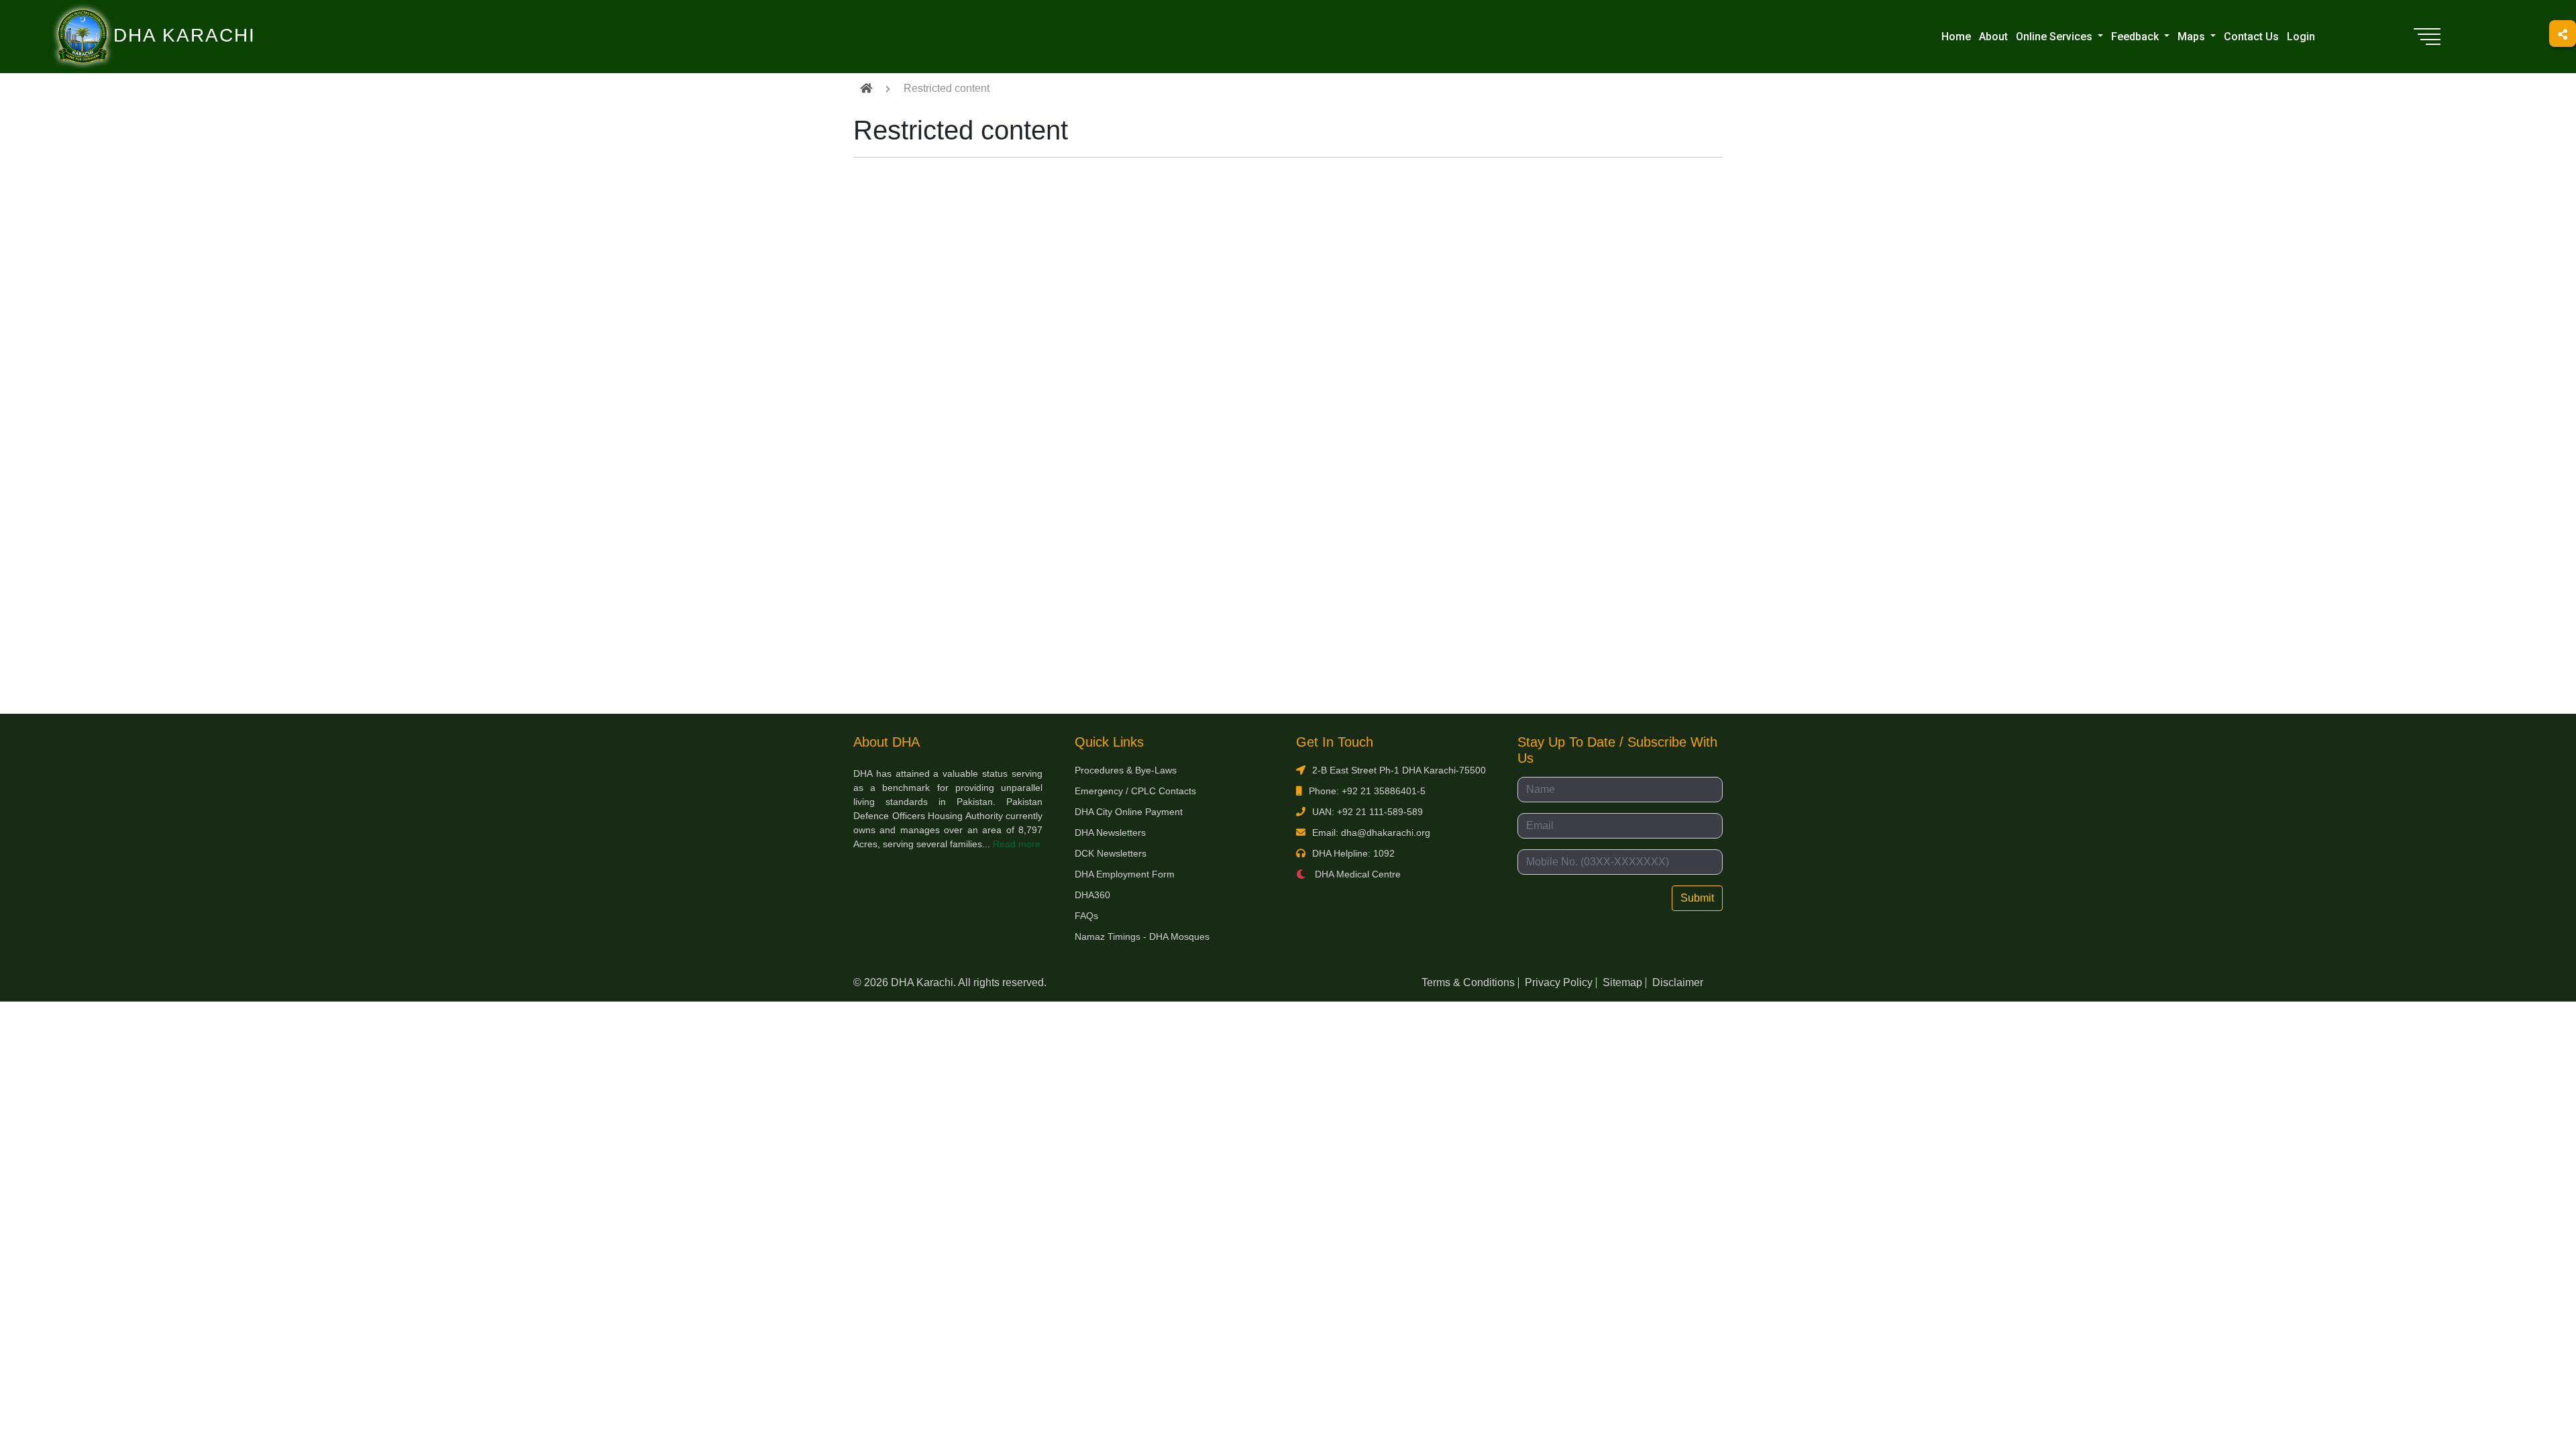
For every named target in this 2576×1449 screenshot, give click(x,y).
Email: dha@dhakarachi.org (1371, 833)
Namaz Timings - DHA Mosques (1142, 936)
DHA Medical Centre (1356, 874)
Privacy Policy (1559, 982)
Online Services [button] (2055, 37)
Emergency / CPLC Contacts (1135, 791)
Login (2301, 37)
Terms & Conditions (1468, 982)
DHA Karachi (129, 17)
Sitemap (1622, 982)
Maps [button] (2193, 37)
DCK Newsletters (1111, 853)
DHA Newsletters (1110, 833)
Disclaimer (1678, 982)
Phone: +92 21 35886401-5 (1367, 791)
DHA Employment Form (1125, 874)
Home (1956, 37)
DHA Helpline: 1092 (1353, 853)
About (1993, 37)
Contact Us (2251, 37)
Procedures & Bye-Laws (1126, 770)
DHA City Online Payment (1129, 812)
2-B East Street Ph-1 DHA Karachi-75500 (1399, 770)
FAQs (1086, 916)
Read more (1017, 844)
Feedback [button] (2136, 37)
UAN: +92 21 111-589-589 (1367, 812)
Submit (1697, 898)
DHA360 (1092, 895)
